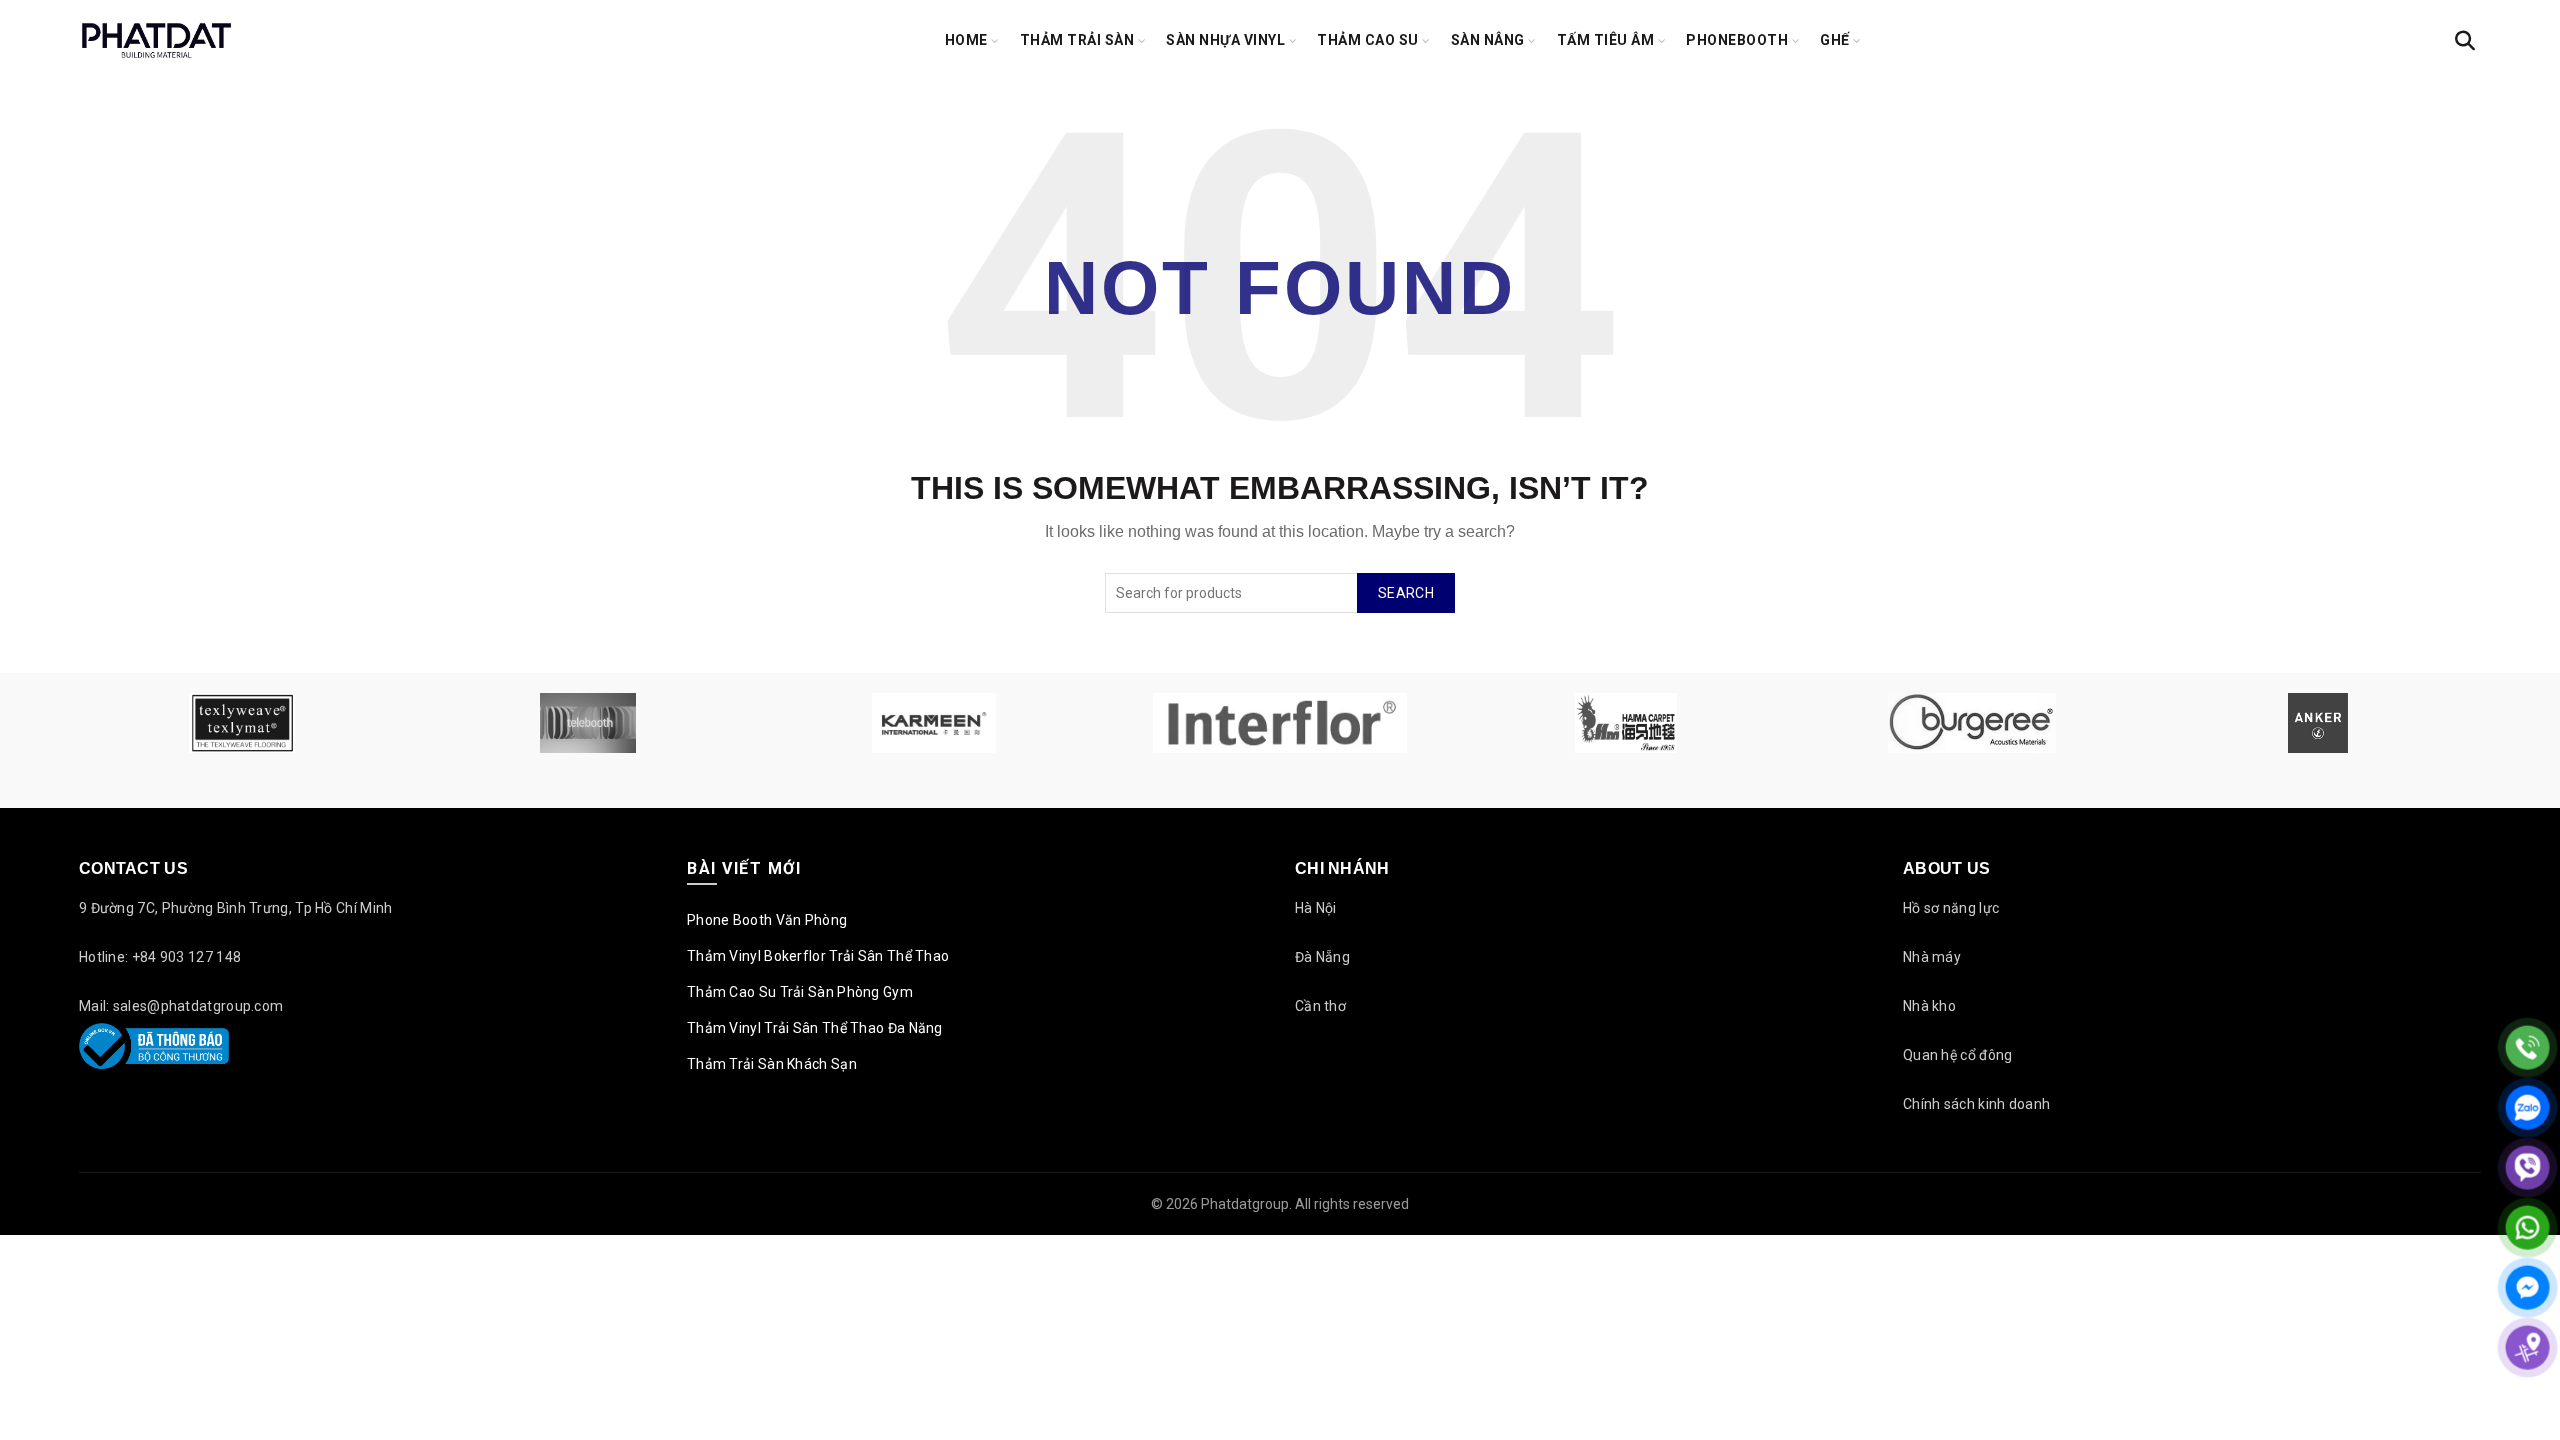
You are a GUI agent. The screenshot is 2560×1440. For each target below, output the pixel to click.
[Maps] (2527, 1347)
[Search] (2465, 41)
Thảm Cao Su (1368, 40)
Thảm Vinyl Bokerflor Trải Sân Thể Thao (818, 956)
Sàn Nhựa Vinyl (1225, 40)
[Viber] (2527, 1167)
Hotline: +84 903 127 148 (160, 957)
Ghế (1835, 40)
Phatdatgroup (1245, 1204)
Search (1406, 593)
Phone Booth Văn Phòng (767, 920)
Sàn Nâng (1488, 40)
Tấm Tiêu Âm (1606, 40)
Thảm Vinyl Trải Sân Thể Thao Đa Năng (815, 1028)
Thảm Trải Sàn (1077, 40)
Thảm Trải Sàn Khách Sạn (772, 1064)
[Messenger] (2527, 1287)
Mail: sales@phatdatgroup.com (181, 1006)
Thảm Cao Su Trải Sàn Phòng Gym (800, 992)
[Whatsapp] (2527, 1227)
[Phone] (2527, 1047)
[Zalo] (2527, 1107)
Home (966, 40)
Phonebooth (1737, 40)
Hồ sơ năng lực (1951, 908)
